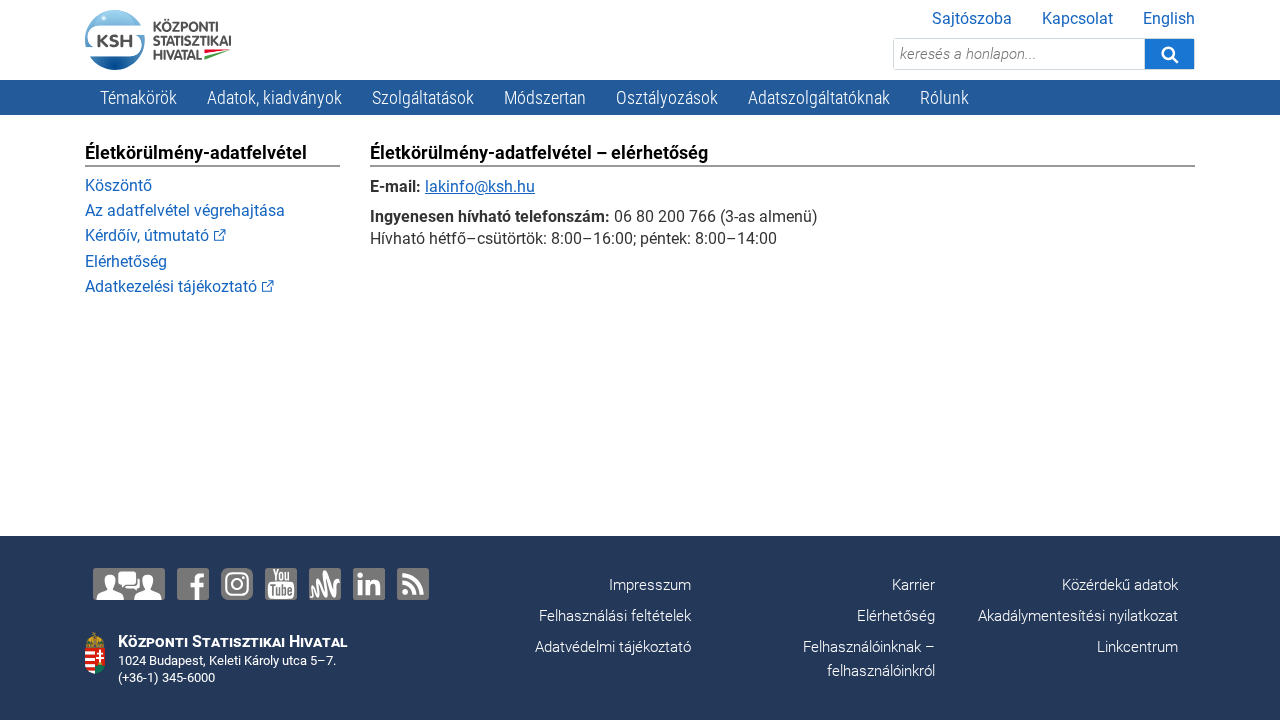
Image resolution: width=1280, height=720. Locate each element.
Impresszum (650, 585)
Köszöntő (118, 185)
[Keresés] (1169, 54)
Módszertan (545, 97)
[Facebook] (193, 584)
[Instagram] (237, 584)
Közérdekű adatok (1120, 585)
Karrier (913, 585)
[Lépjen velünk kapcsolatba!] (129, 584)
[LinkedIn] (369, 584)
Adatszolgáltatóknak (819, 97)
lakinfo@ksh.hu (480, 186)
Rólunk (944, 97)
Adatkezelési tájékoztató (171, 286)
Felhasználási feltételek (615, 616)
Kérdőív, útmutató (147, 235)
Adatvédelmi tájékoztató (613, 647)
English (1169, 18)
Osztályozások (667, 97)
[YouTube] (281, 584)
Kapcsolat (1077, 18)
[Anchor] (325, 584)
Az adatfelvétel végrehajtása (185, 210)
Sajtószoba (972, 18)
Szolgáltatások (423, 97)
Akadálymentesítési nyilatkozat (1078, 616)
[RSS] (413, 584)
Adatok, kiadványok (274, 97)
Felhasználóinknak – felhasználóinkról (869, 659)
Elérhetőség (126, 261)
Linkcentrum (1137, 647)
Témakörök (138, 97)
